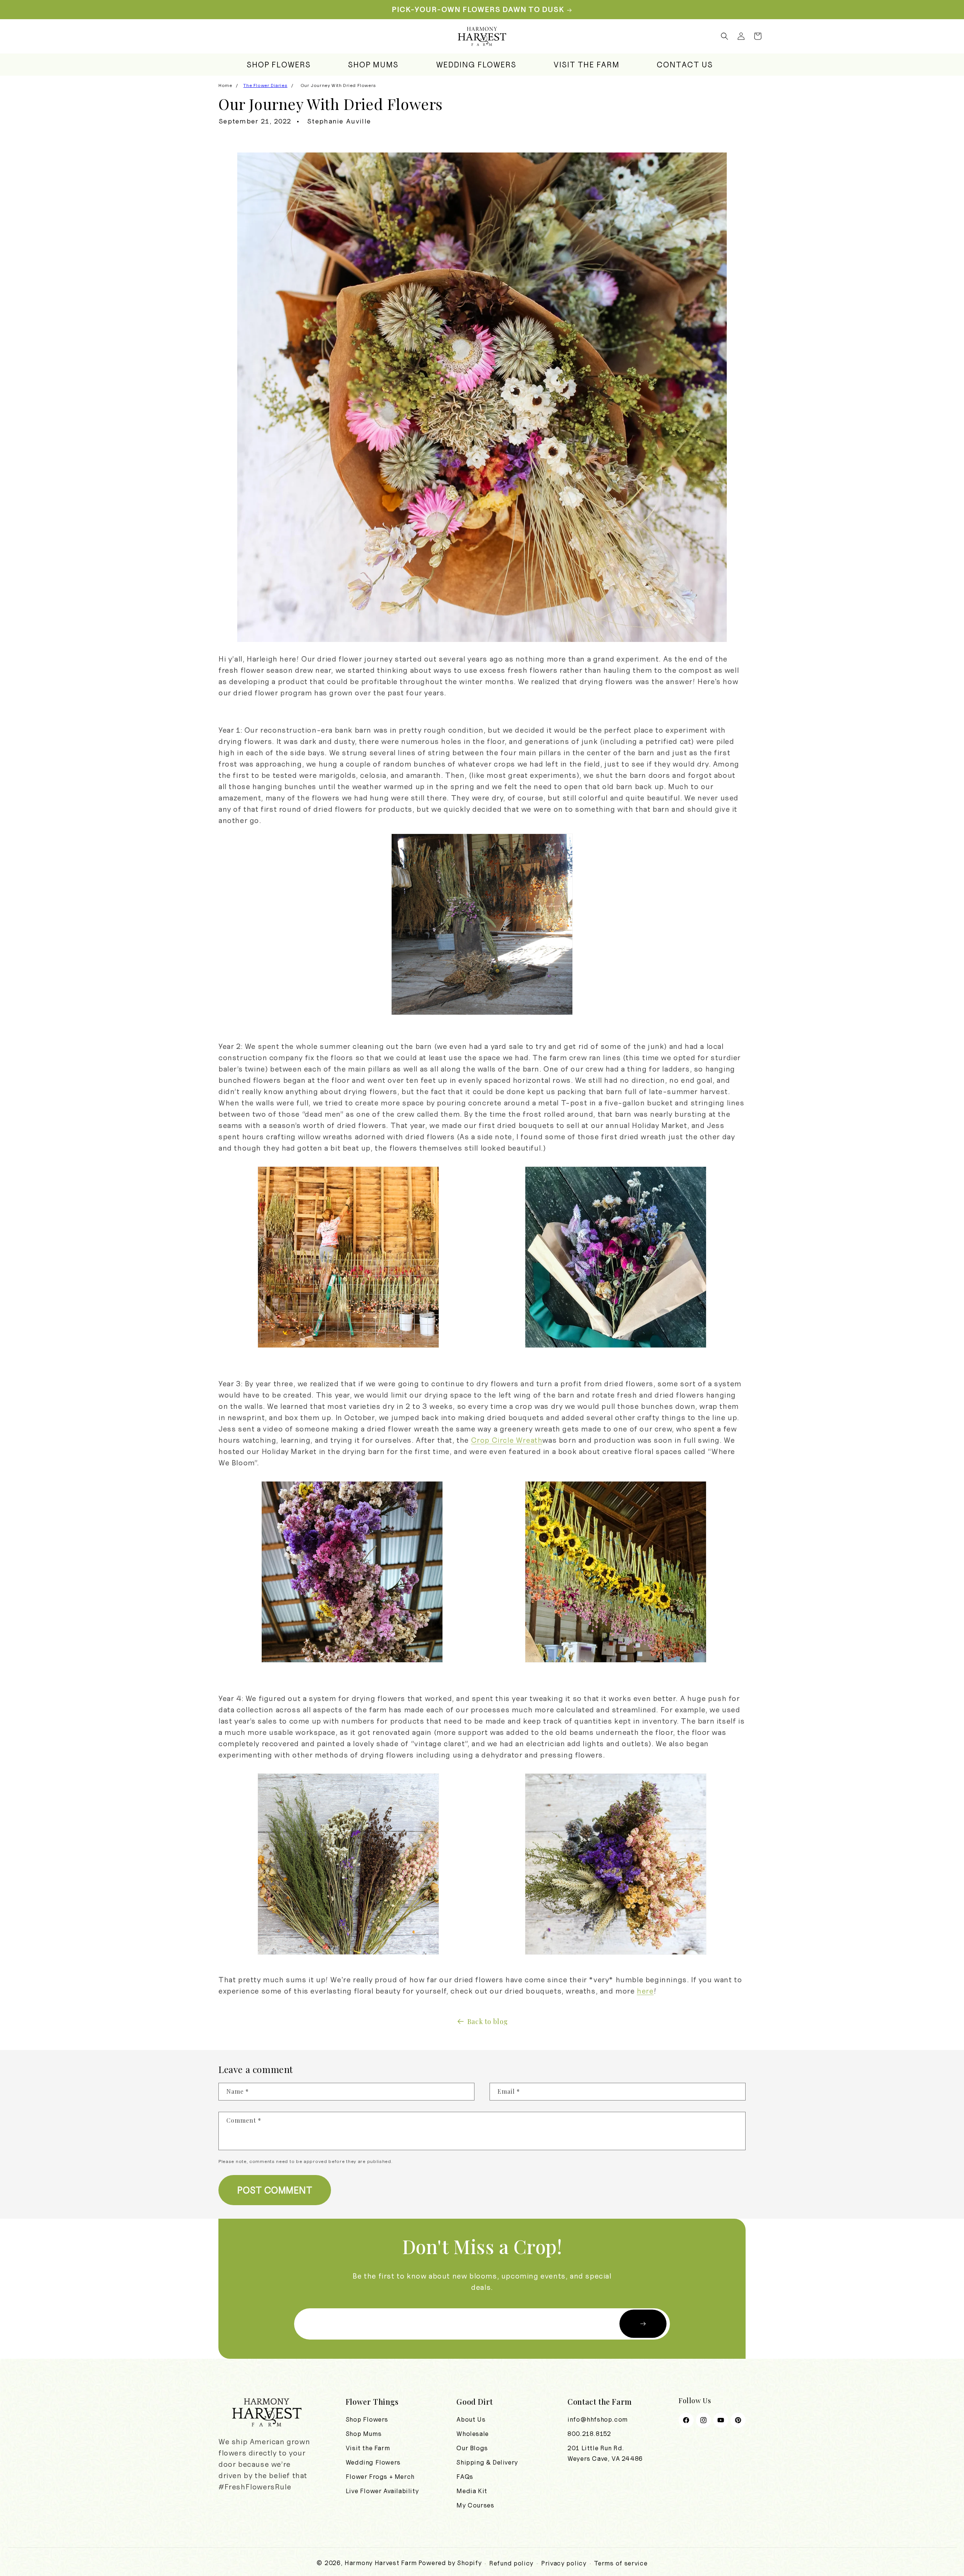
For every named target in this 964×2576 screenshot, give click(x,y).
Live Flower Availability (382, 2491)
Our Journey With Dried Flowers (338, 85)
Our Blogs (472, 2448)
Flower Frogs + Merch (380, 2477)
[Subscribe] (643, 2324)
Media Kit (472, 2491)
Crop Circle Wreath (507, 1440)
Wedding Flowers (373, 2462)
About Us (471, 2419)
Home (225, 85)
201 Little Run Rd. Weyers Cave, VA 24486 (605, 2453)
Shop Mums (364, 2434)
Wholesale (472, 2434)
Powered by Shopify (450, 2563)
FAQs (465, 2477)
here (645, 1991)
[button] (725, 36)
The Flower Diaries (265, 85)
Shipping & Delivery (487, 2462)
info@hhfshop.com (598, 2419)
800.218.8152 (589, 2434)
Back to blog (488, 2021)
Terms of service (621, 2563)
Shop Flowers (367, 2419)
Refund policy (511, 2563)
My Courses (475, 2505)
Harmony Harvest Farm (381, 2563)
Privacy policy (564, 2563)
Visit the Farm (368, 2448)
